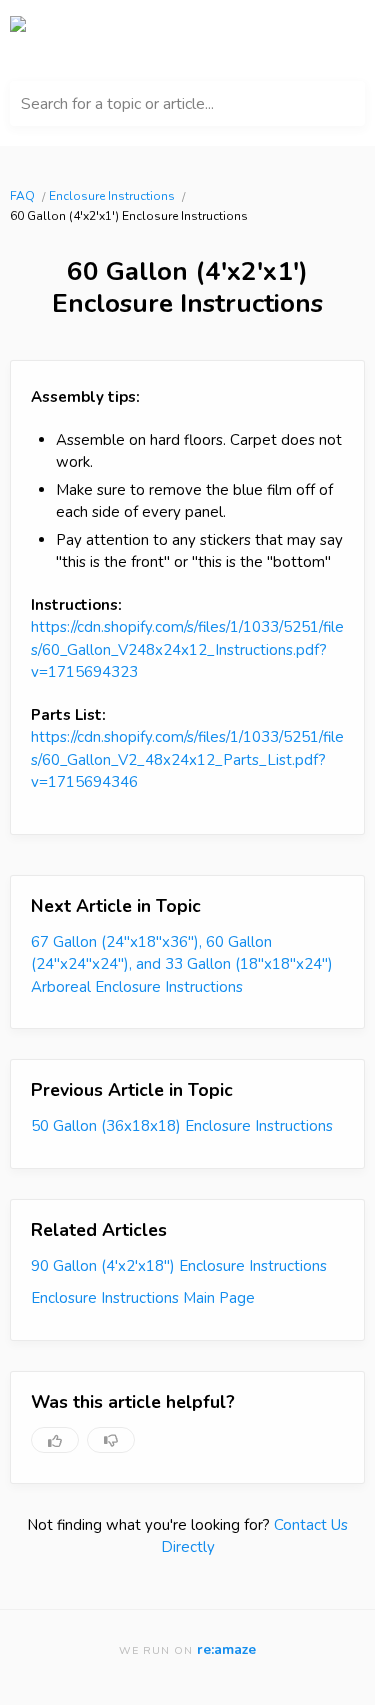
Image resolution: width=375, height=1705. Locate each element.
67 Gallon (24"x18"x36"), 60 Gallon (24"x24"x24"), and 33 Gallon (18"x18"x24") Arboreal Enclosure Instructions (182, 964)
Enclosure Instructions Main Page (143, 1298)
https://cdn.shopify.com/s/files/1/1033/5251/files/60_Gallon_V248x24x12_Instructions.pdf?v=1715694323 (187, 649)
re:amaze (226, 1649)
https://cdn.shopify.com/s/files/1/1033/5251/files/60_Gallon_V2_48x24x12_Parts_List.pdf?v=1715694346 (187, 759)
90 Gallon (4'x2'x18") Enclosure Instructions (179, 1266)
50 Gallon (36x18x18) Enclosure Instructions (182, 1126)
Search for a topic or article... (117, 104)
